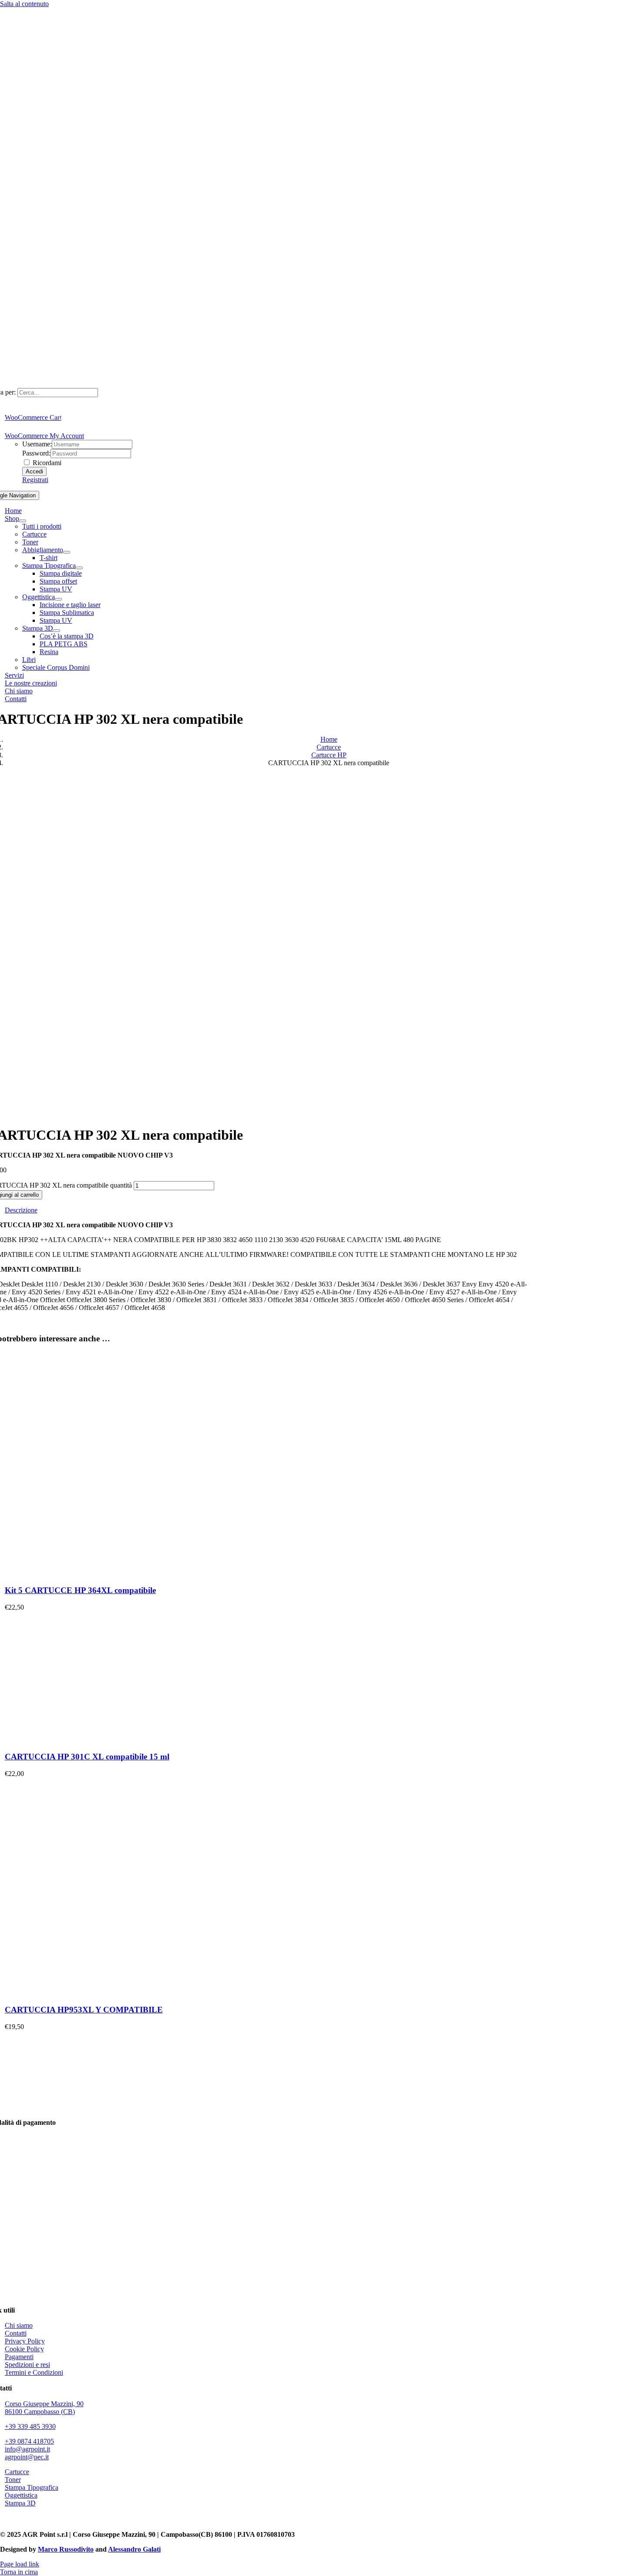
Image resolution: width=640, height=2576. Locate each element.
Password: (36, 453)
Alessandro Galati (134, 2549)
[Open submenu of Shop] (23, 521)
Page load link (20, 2564)
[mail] (30, 2519)
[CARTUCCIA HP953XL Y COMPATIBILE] (114, 1993)
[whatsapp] (21, 2519)
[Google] (40, 2519)
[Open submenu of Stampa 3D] (57, 631)
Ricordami (46, 463)
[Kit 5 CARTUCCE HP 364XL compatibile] (114, 1574)
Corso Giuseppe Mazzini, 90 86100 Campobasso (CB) (44, 2408)
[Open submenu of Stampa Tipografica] (79, 568)
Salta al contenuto (24, 4)
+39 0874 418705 (29, 2441)
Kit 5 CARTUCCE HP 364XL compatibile (80, 1590)
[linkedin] (11, 2519)
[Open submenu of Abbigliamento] (67, 552)
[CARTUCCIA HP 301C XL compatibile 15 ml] (70, 1740)
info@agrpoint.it (27, 2449)
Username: (37, 444)
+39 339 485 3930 (30, 2426)
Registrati (35, 480)
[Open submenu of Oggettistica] (58, 599)
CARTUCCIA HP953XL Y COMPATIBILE (84, 2010)
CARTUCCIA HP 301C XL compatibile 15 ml (87, 1757)
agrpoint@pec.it (27, 2457)
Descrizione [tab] (21, 1210)
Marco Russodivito (66, 2549)
